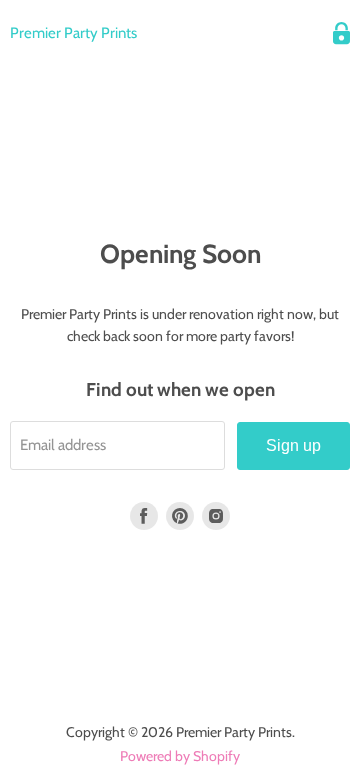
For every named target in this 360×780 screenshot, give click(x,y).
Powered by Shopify (180, 756)
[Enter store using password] (341, 33)
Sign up (293, 445)
